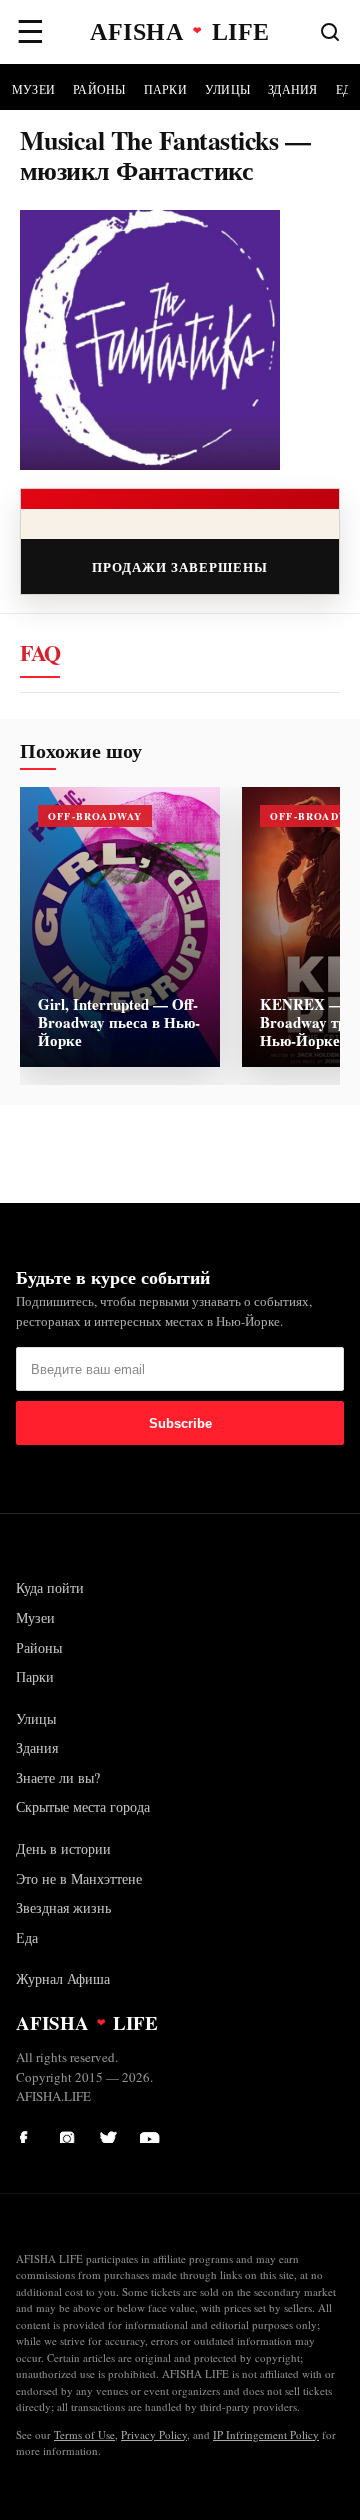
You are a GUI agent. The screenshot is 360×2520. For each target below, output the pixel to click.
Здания (292, 89)
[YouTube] (150, 2133)
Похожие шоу (81, 751)
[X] (110, 2133)
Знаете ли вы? (58, 1777)
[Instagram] (70, 2133)
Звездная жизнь (63, 1907)
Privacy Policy (154, 2434)
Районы (99, 89)
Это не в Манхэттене (79, 1878)
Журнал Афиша (63, 1978)
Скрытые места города (83, 1806)
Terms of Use (84, 2434)
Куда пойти (50, 1587)
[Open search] (330, 32)
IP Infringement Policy (266, 2434)
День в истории (63, 1848)
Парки (165, 89)
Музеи (33, 89)
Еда (27, 1937)
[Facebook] (30, 2133)
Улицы (227, 89)
